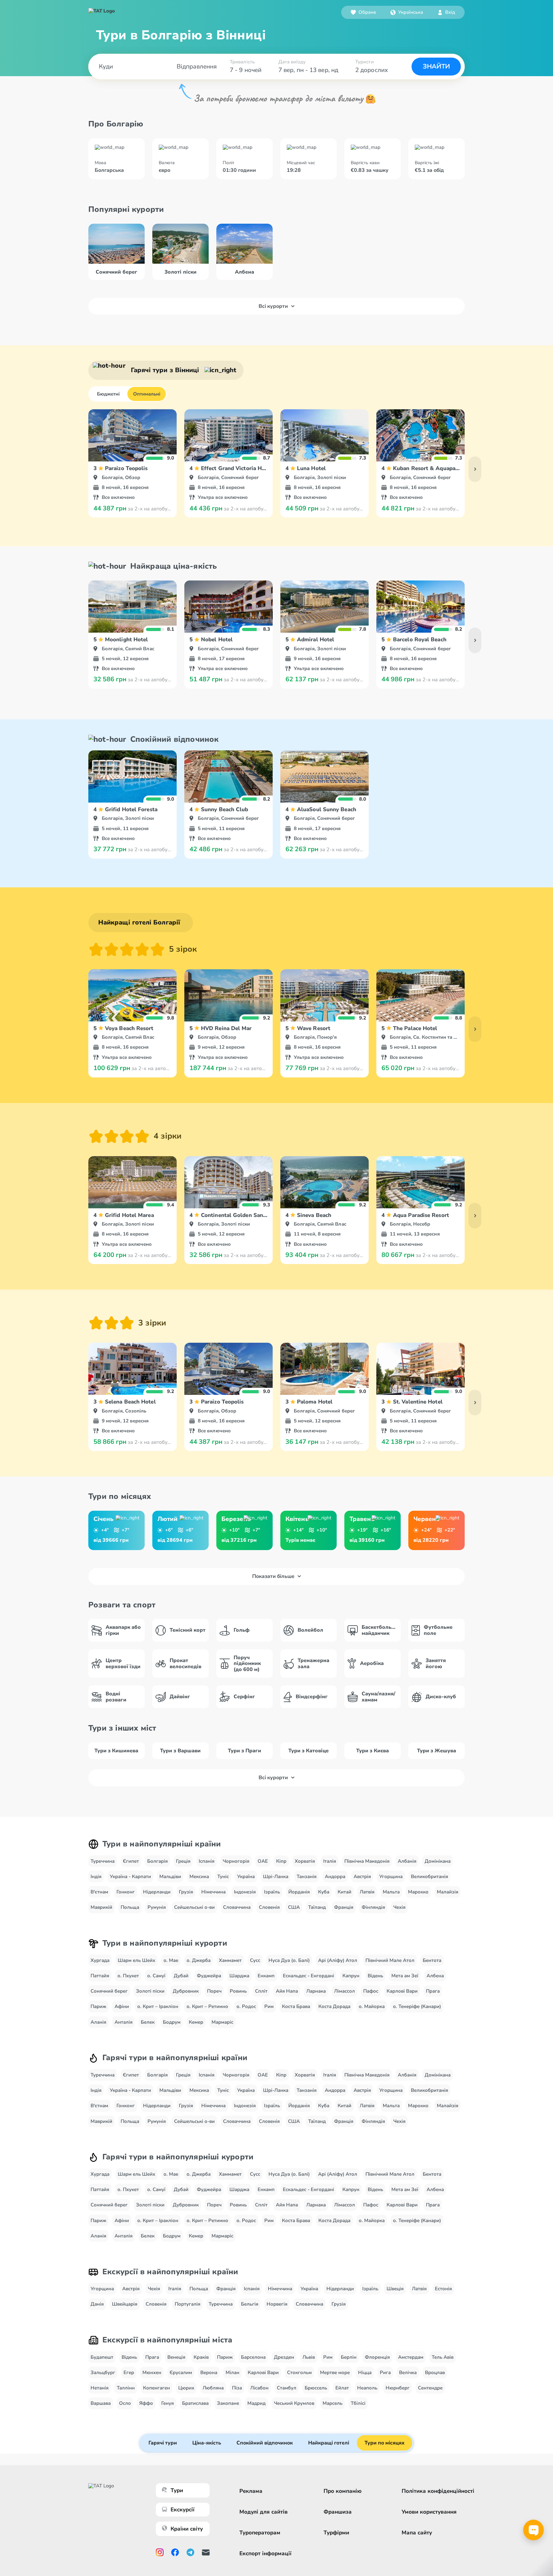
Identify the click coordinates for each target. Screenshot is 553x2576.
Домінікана (438, 1861)
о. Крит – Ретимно (207, 2006)
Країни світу (187, 2529)
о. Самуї (156, 1976)
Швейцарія (125, 2304)
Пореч (214, 1991)
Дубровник (186, 1991)
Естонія (443, 2289)
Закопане (228, 2403)
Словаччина (237, 1907)
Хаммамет (230, 1960)
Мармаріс (222, 2022)
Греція (183, 1861)
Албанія (407, 1861)
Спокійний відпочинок (265, 2443)
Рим (269, 2006)
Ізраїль (272, 1892)
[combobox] (407, 12)
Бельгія (250, 2304)
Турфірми (336, 2533)
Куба (324, 1892)
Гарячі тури (163, 2443)
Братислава (195, 2403)
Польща (130, 1907)
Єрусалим (181, 2372)
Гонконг (126, 1892)
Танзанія (307, 1876)
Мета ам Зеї (405, 1976)
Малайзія (448, 1892)
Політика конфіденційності (438, 2491)
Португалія (188, 2304)
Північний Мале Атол (390, 1960)
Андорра (335, 1876)
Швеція (395, 2289)
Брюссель (316, 2388)
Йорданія (299, 1892)
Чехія (399, 1907)
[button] (407, 12)
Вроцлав (435, 2372)
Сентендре (430, 2388)
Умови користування (429, 2512)
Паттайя (100, 1976)
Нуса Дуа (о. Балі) (289, 1960)
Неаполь (367, 2388)
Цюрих (186, 2388)
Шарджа (239, 1976)
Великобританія (429, 1876)
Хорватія (305, 1861)
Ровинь (238, 1991)
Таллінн (126, 2388)
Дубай (181, 1976)
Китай (345, 1892)
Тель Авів (443, 2357)
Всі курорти (273, 306)
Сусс (255, 1960)
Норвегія (277, 2304)
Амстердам (411, 2357)
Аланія (98, 2022)
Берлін (349, 2357)
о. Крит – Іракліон (158, 2006)
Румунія (157, 1907)
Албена (435, 1976)
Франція (344, 1907)
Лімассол (345, 1991)
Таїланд (317, 1907)
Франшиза (338, 2512)
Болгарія (157, 1861)
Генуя (168, 2403)
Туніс (223, 1876)
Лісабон (259, 2388)
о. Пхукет (128, 1976)
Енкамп (266, 1976)
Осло (125, 2403)
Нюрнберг (398, 2388)
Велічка (408, 2372)
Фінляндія (373, 1907)
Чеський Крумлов (294, 2403)
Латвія (367, 1892)
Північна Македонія (367, 1861)
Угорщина (391, 1876)
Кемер (196, 2022)
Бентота (432, 1960)
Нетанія (100, 2388)
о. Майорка (372, 2006)
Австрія (362, 1876)
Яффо (146, 2403)
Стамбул (287, 2388)
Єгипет (131, 1861)
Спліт (261, 1991)
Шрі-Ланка (276, 1876)
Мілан (232, 2372)
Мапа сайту (417, 2533)
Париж (98, 2006)
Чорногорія (236, 1861)
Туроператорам (260, 2533)
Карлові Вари (402, 1991)
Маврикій (101, 1907)
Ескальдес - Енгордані (309, 1976)
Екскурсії (183, 2510)
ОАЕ (263, 1861)
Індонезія (245, 1892)
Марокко (418, 1892)
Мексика (199, 1876)
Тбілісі (358, 2403)
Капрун (351, 1976)
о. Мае (171, 1960)
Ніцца (365, 2372)
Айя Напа (287, 1991)
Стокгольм (299, 2372)
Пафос (371, 1991)
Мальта (391, 1892)
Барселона (253, 2357)
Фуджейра (209, 1976)
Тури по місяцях (385, 2443)
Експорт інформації (265, 2553)
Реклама (251, 2491)
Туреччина (103, 1861)
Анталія (124, 2022)
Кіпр (281, 1861)
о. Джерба (199, 1960)
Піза (237, 2388)
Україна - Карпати (130, 1876)
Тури (177, 2490)
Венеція (176, 2357)
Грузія (186, 1892)
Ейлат (342, 2388)
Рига (385, 2372)
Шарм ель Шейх (136, 1960)
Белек (148, 2022)
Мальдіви (170, 1876)
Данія (97, 2304)
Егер (129, 2372)
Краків (201, 2357)
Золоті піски (150, 1991)
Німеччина (213, 1892)
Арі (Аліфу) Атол (338, 1960)
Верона (209, 2372)
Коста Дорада (334, 2006)
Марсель (333, 2403)
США (294, 1907)
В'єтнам (99, 1892)
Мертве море (335, 2372)
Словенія (269, 1907)
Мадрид (256, 2403)
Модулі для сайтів (264, 2512)
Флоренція (377, 2357)
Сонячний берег (109, 1991)
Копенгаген (156, 2388)
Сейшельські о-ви (194, 1907)
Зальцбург (103, 2372)
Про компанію (343, 2491)
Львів (309, 2357)
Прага (433, 1991)
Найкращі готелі (329, 2443)
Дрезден (284, 2357)
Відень (375, 1976)
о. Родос (246, 2006)
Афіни (122, 2006)
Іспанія (207, 1861)
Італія (330, 1861)
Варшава (101, 2403)
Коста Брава (296, 2006)
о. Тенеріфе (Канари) (417, 2006)
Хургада (100, 1960)
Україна (246, 1876)
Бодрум (172, 2022)
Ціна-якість (207, 2443)
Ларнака (316, 1991)
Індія (96, 1876)
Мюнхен (152, 2372)
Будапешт (102, 2357)
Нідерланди (157, 1892)
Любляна (213, 2388)
